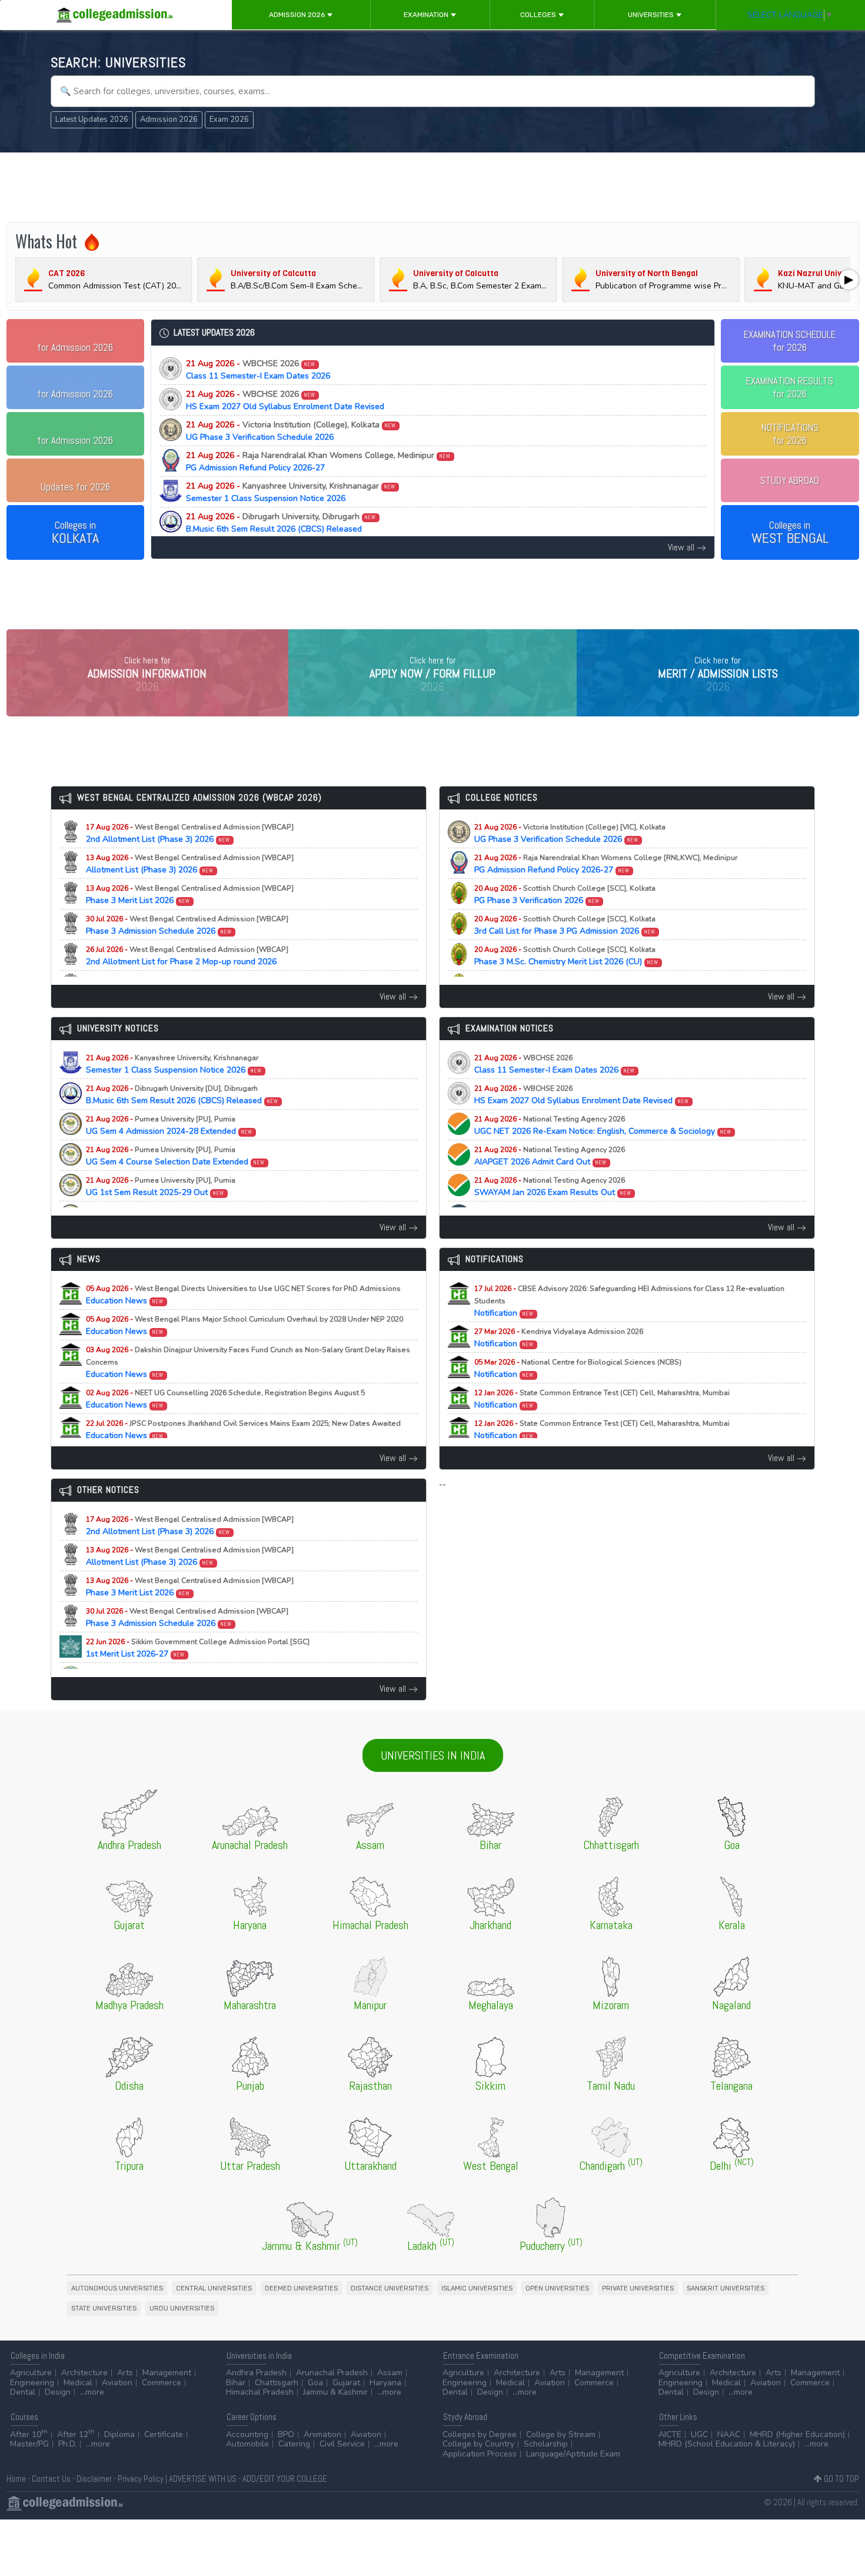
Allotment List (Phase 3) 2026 (190, 864)
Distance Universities (390, 2288)
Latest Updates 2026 (92, 119)
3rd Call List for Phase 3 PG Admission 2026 (565, 925)
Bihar (236, 2383)
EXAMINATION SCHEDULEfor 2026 (790, 341)
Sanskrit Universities (726, 2288)
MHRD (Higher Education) (797, 2434)
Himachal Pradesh (260, 2392)
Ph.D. (67, 2444)
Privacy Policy (141, 2479)
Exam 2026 (229, 119)
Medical (78, 2383)
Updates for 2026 (75, 480)
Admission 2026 (298, 15)
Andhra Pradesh (256, 2373)
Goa (315, 2383)
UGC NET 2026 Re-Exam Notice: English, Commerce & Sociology (603, 1126)
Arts (125, 2373)
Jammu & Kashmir (335, 2392)
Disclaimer (94, 2479)
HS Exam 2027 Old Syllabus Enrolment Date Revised (285, 400)
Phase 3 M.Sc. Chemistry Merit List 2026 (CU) (567, 956)
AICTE (670, 2434)
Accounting (247, 2434)
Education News (243, 1295)
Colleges (539, 15)
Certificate (164, 2434)
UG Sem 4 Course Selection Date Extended (176, 1156)
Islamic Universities (477, 2288)
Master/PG (29, 2444)
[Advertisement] (432, 187)
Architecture (84, 2373)
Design (58, 2392)
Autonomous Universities (117, 2288)
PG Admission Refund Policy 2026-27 (319, 462)
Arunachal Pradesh (332, 2373)
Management (167, 2373)
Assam (390, 2373)
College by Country (478, 2444)
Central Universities (214, 2288)
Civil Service (342, 2444)
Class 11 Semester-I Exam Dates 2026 (258, 370)
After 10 (29, 2434)
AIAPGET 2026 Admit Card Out (550, 1156)
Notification (629, 1301)
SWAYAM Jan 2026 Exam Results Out (553, 1187)
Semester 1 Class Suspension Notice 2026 (291, 492)
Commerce (162, 2383)
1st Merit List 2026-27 (198, 1648)
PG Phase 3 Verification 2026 (565, 895)
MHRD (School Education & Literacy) (727, 2444)
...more (92, 2392)
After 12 (76, 2434)
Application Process (480, 2454)
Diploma (119, 2434)
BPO (286, 2434)
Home (16, 2479)
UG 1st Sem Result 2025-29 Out (161, 1187)
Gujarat (346, 2383)
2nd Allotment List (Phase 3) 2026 (190, 834)
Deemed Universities (301, 2288)
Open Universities (557, 2288)
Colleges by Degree (480, 2434)
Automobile (247, 2444)
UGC (699, 2434)
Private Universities (638, 2288)
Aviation (117, 2383)
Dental (23, 2392)
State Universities (104, 2308)
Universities (652, 15)
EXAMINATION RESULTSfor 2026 (790, 387)
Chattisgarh (277, 2383)
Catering (294, 2444)
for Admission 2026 (75, 341)
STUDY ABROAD (790, 480)
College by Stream (561, 2434)
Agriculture (31, 2373)
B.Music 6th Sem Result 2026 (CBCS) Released (281, 523)
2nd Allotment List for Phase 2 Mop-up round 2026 (187, 956)
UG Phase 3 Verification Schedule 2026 (291, 431)
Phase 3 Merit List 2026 (190, 895)
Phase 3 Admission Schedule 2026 (187, 925)
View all (682, 547)
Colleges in (75, 533)
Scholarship (546, 2444)
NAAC (729, 2434)
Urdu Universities (182, 2308)
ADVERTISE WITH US (203, 2479)
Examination (427, 15)
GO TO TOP (841, 2479)
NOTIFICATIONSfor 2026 (790, 434)
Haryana (385, 2383)
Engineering (32, 2383)
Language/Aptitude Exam (573, 2454)
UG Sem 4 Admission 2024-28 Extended (169, 1126)
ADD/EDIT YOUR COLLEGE (285, 2479)
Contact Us (51, 2479)
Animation (322, 2434)
